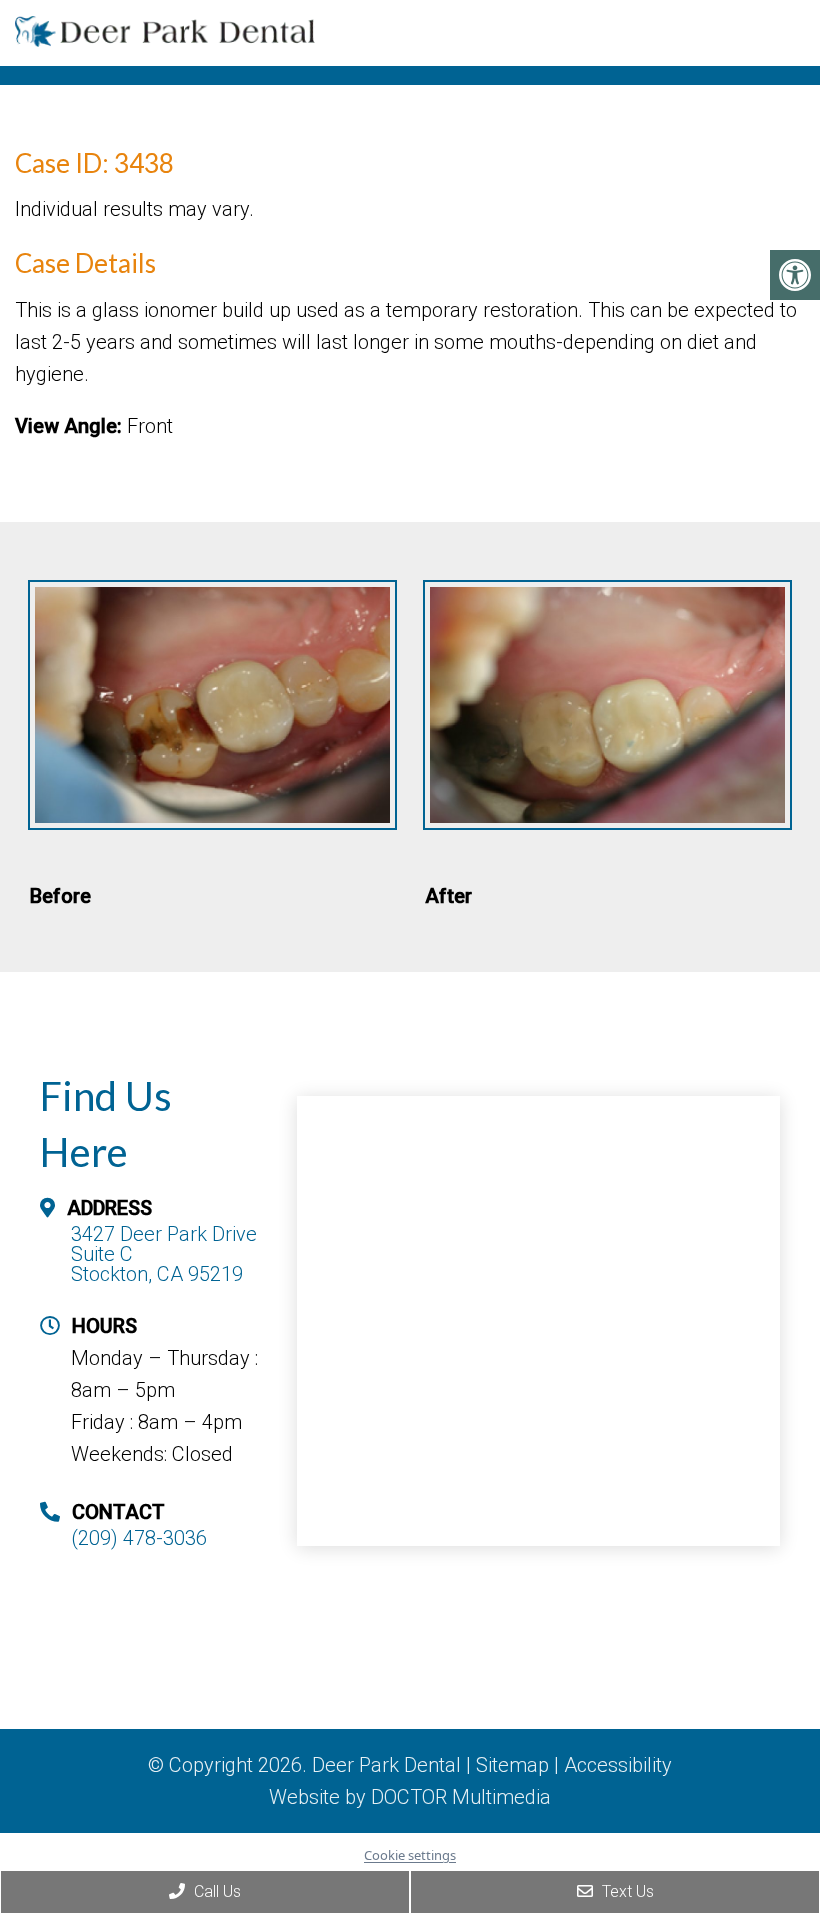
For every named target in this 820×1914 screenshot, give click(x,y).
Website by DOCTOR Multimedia (410, 1797)
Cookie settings (410, 1855)
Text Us (626, 1891)
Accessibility (618, 1765)
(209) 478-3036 (139, 1538)
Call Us (215, 1891)
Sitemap (512, 1765)
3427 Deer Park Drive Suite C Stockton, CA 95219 (164, 1254)
